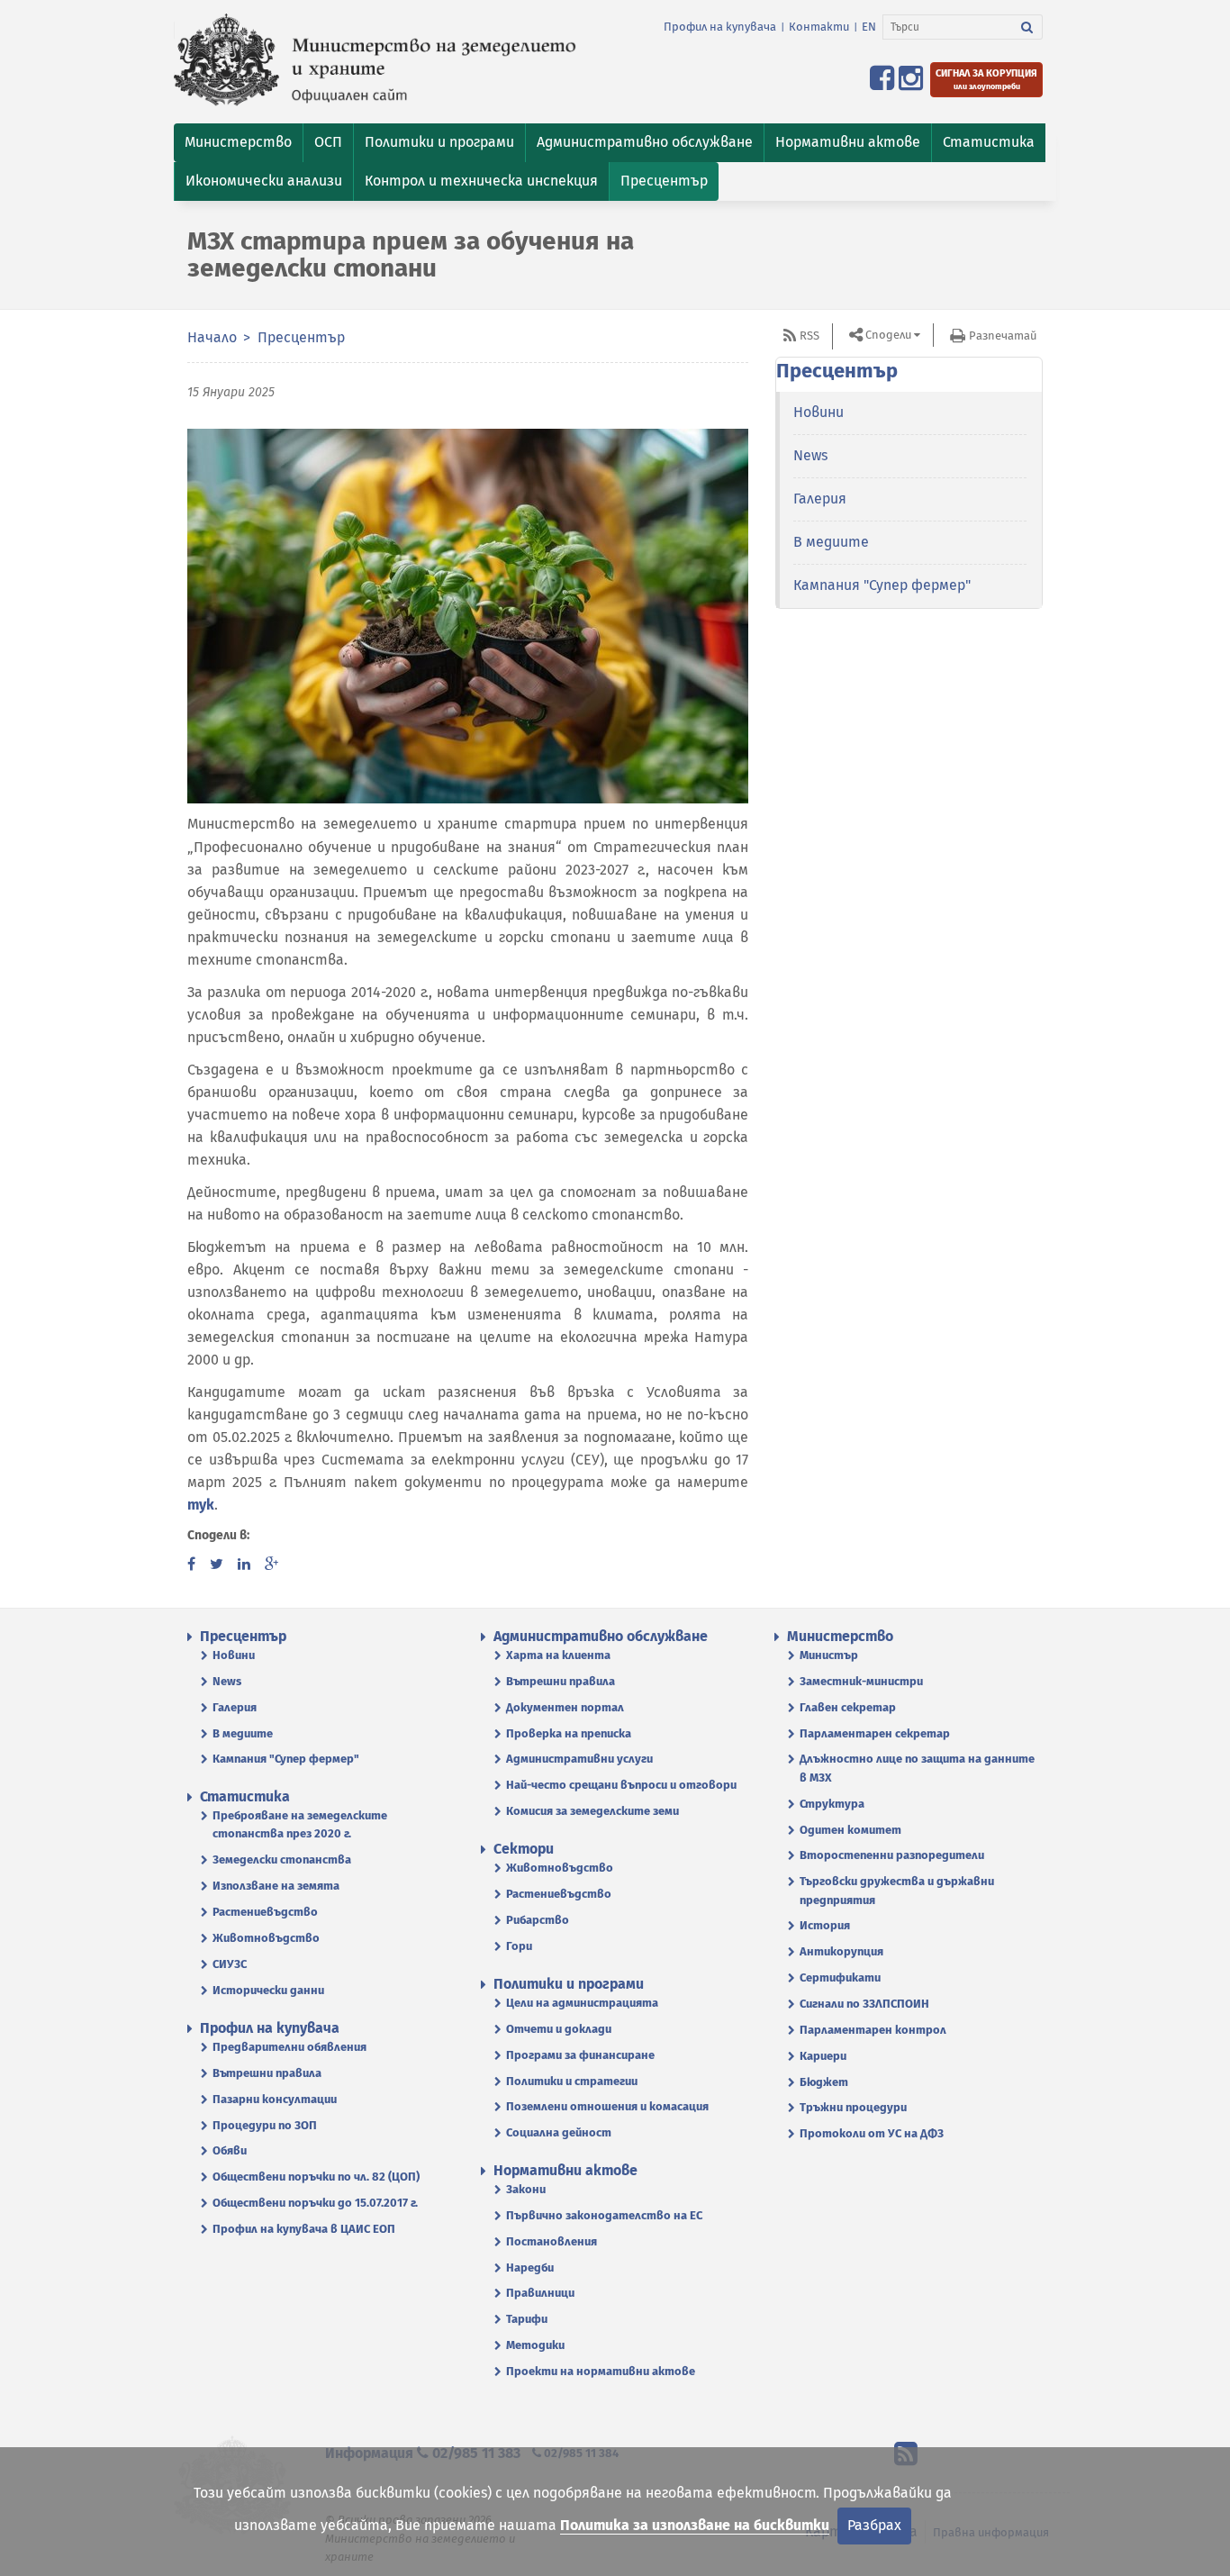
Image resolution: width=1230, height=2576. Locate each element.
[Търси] (1027, 27)
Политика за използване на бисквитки (695, 2525)
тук (201, 1505)
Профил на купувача (720, 27)
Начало (212, 337)
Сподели (888, 335)
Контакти (819, 27)
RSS (809, 336)
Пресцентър (301, 337)
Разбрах (874, 2525)
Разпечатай (1003, 336)
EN (869, 27)
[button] (238, 143)
